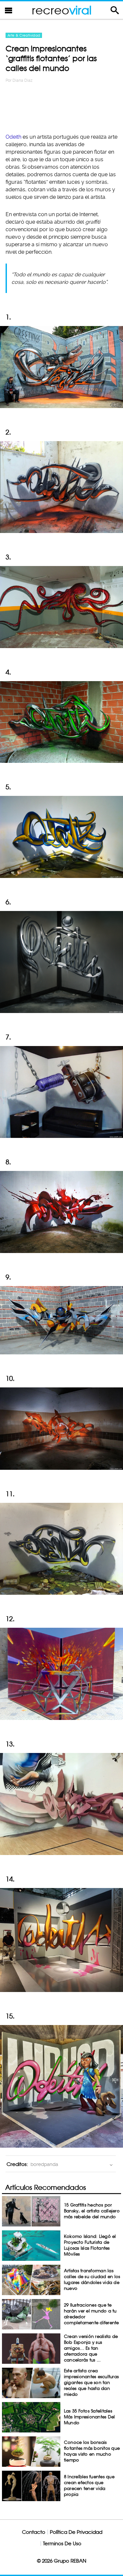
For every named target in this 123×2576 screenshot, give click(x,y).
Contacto (34, 2532)
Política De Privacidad (76, 2532)
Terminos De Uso (62, 2543)
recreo (62, 10)
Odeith (14, 137)
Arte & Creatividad (24, 35)
